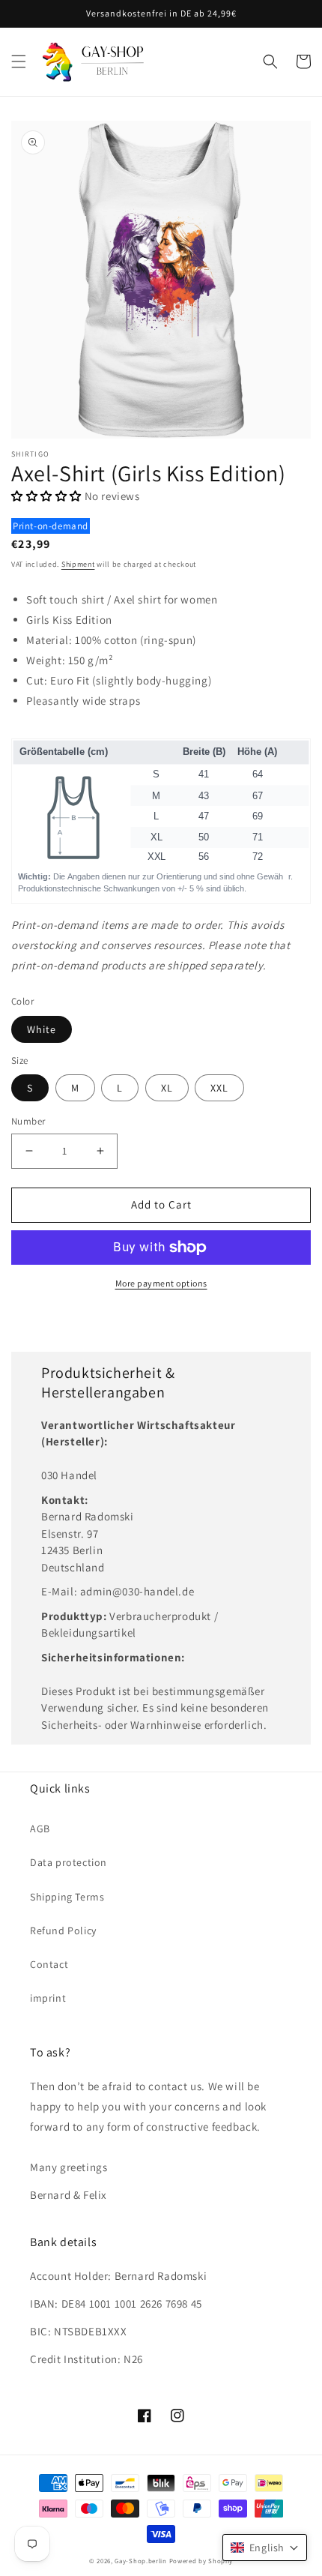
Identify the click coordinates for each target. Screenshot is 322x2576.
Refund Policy (63, 1931)
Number (28, 1121)
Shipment (78, 564)
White (42, 1029)
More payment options (161, 1283)
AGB (40, 1829)
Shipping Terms (67, 1897)
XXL (219, 1088)
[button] (19, 61)
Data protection (69, 1862)
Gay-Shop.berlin (141, 2561)
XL (167, 1088)
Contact (49, 1964)
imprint (48, 1998)
